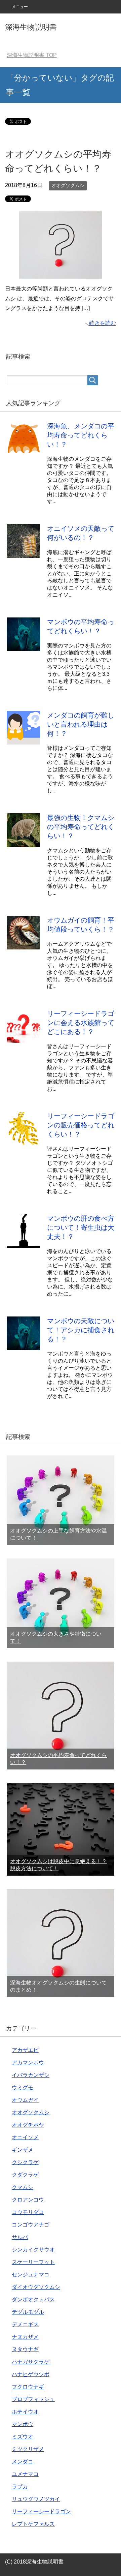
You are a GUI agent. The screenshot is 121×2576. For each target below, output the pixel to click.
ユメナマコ (25, 2474)
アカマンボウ (28, 2063)
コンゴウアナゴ (31, 2225)
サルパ (20, 2237)
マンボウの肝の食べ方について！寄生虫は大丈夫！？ (81, 1228)
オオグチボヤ (28, 2125)
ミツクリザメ (28, 2449)
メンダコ (23, 2462)
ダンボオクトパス (33, 2299)
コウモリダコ (28, 2212)
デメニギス (25, 2324)
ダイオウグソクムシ (36, 2287)
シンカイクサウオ (33, 2250)
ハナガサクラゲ (31, 2362)
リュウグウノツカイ (36, 2499)
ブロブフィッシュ (33, 2399)
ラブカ (20, 2487)
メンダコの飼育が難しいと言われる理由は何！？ (81, 724)
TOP (32, 55)
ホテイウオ (25, 2412)
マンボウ (23, 2424)
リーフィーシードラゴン (41, 2511)
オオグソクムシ (68, 185)
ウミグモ (23, 2087)
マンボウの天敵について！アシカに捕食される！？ (81, 1330)
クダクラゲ (25, 2175)
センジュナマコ (31, 2275)
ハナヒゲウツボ (31, 2374)
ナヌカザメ (25, 2337)
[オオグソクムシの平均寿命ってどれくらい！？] (61, 274)
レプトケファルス (33, 2524)
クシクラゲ (25, 2162)
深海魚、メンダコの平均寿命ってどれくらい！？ (81, 435)
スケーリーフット (33, 2262)
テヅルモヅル (28, 2312)
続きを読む (103, 323)
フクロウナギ (28, 2387)
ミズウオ (23, 2437)
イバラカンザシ (31, 2075)
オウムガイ (25, 2100)
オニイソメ (25, 2137)
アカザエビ (25, 2050)
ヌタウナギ (25, 2349)
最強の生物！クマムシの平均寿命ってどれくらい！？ (81, 827)
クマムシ (23, 2187)
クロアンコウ (28, 2200)
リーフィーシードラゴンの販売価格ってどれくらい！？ (81, 1125)
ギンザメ (23, 2150)
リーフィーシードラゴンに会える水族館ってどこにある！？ (81, 1023)
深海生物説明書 (31, 27)
